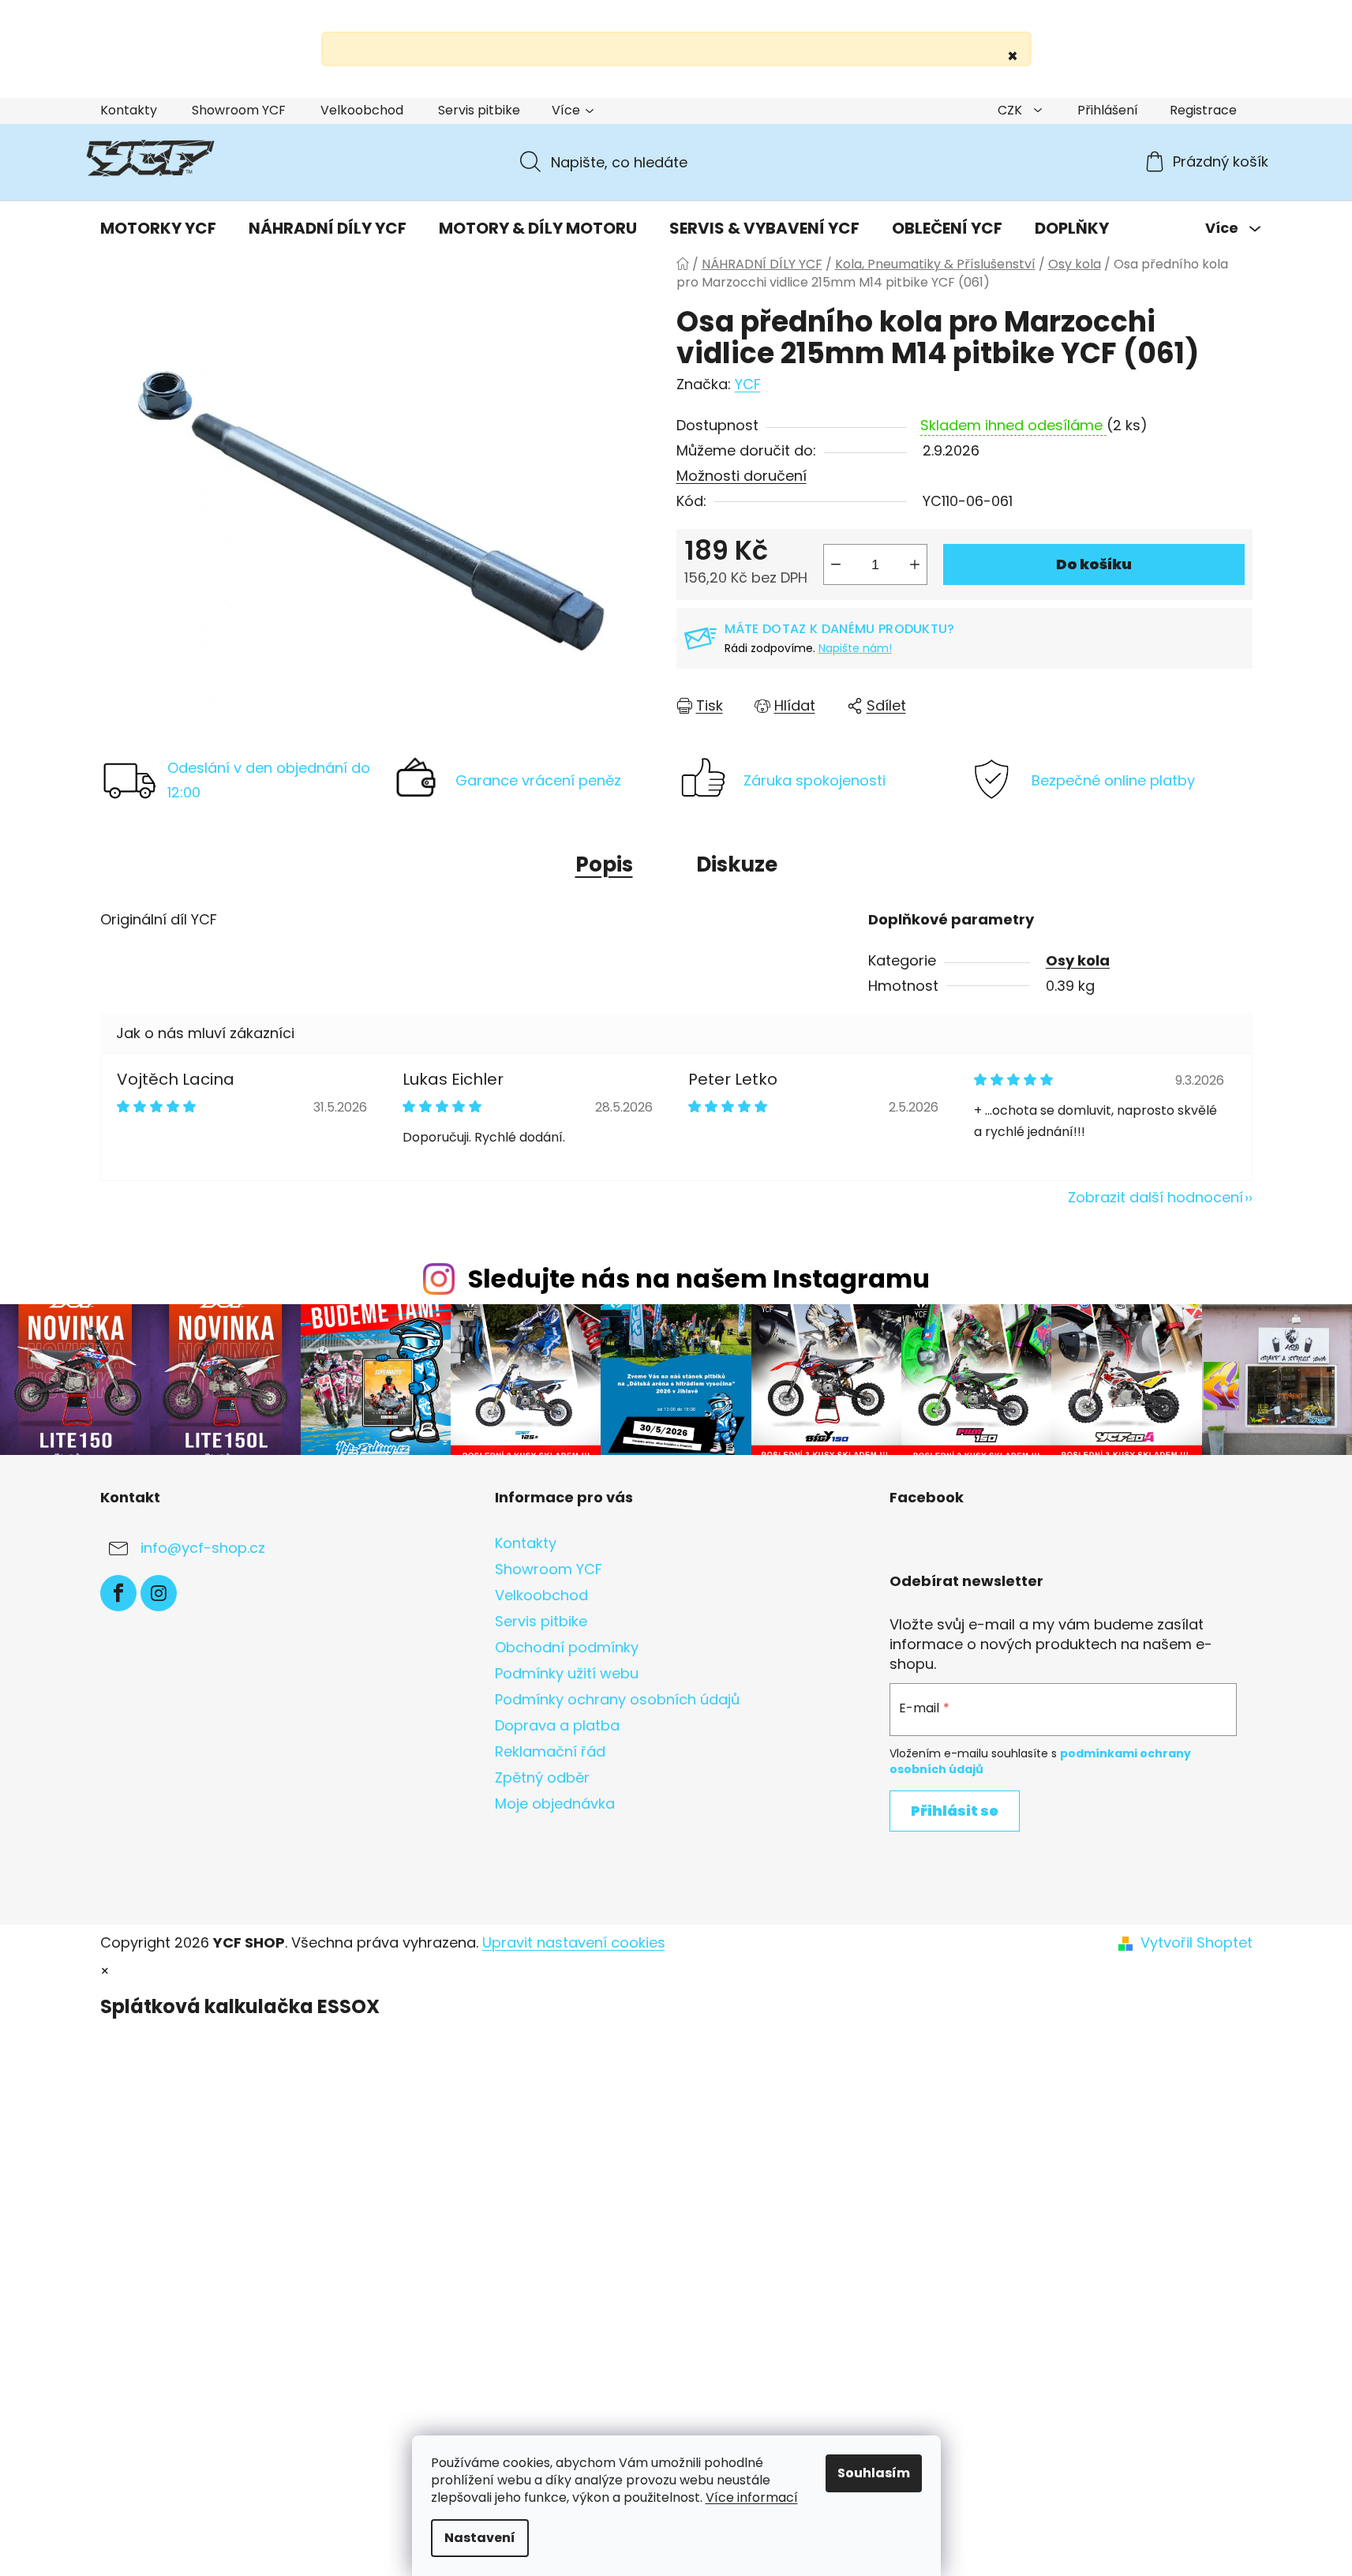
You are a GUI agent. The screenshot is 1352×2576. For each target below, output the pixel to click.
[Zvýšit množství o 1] (915, 564)
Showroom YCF (239, 110)
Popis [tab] (604, 864)
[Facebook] (118, 1593)
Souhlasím (874, 2473)
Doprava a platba (557, 1725)
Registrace (1203, 110)
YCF (748, 384)
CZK (1011, 110)
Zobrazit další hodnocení (1155, 1197)
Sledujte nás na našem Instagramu (699, 1279)
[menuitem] (158, 228)
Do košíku (1094, 564)
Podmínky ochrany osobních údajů (617, 1699)
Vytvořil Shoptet (1197, 1943)
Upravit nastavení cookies (574, 1942)
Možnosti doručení (742, 476)
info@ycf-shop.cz (203, 1548)
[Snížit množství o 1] (836, 564)
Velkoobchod (362, 110)
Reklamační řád (550, 1751)
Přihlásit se (955, 1811)
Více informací (752, 2497)
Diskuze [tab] (737, 864)
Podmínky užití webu (567, 1673)
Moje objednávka (555, 1804)
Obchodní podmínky (567, 1647)
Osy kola (1078, 960)
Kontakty (129, 110)
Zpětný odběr (542, 1777)
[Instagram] (159, 1593)
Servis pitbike (479, 110)
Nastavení (480, 2538)
